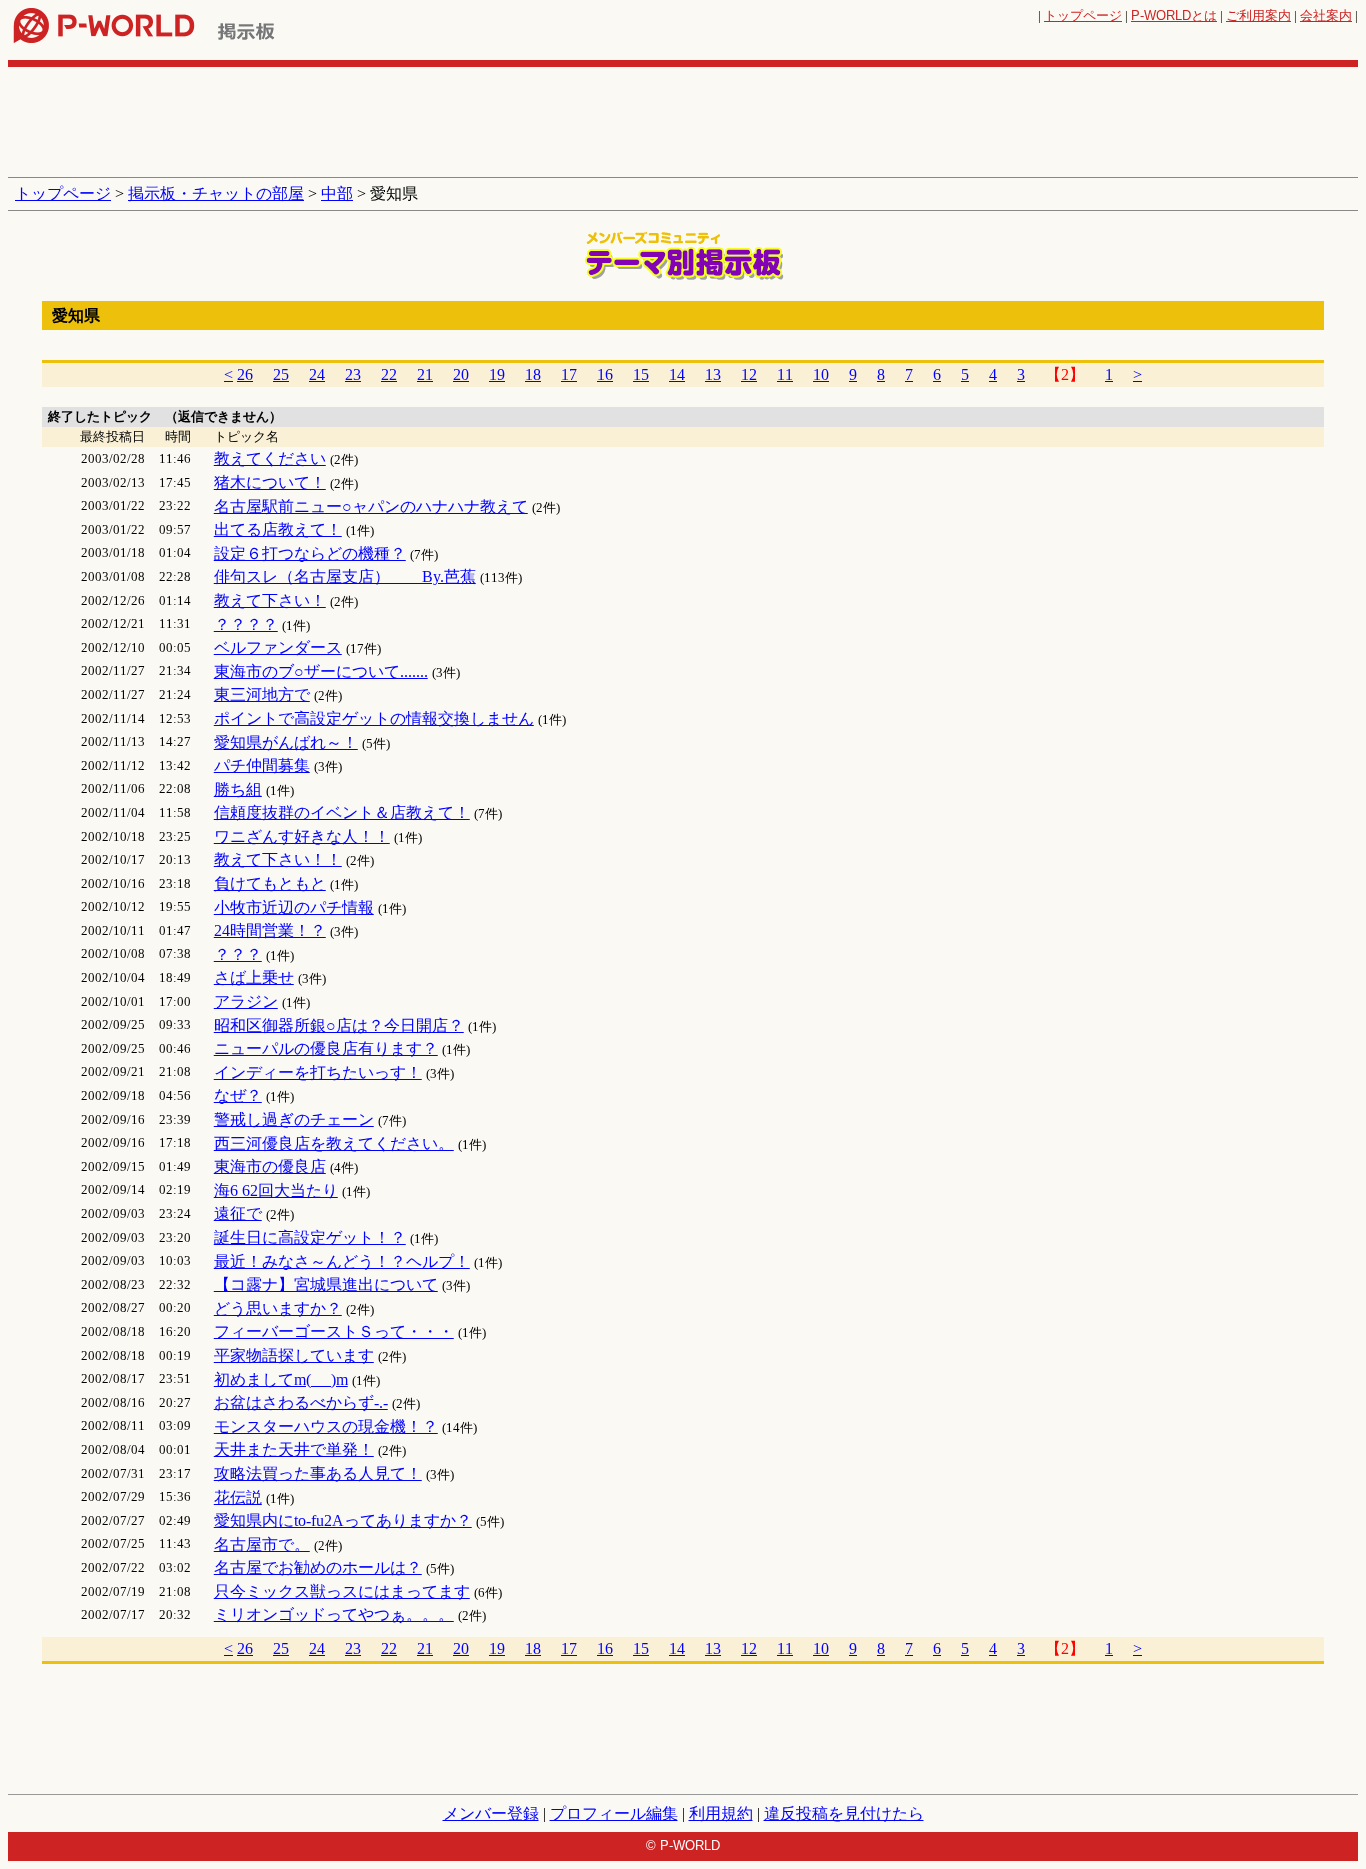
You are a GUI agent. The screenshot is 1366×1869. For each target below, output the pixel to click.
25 (281, 374)
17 (569, 374)
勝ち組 (238, 789)
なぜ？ (238, 1095)
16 (605, 374)
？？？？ (246, 624)
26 (245, 374)
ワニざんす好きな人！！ (302, 836)
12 (749, 374)
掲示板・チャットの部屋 (216, 193)
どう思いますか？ (278, 1308)
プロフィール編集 (614, 1813)
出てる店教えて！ (278, 529)
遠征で (238, 1213)
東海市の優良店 (270, 1166)
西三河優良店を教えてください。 (334, 1143)
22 (389, 374)
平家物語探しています (294, 1355)
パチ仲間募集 (262, 765)
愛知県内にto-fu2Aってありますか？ (343, 1520)
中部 (337, 193)
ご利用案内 (1258, 15)
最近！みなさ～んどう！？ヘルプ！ (342, 1261)
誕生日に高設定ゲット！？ (310, 1237)
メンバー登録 (491, 1813)
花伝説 (238, 1497)
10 (821, 374)
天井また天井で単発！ (294, 1449)
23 (353, 374)
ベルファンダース (278, 647)
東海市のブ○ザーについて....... (321, 671)
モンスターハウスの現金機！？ (326, 1426)
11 (785, 374)
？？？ (238, 954)
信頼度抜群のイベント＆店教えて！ (342, 812)
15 (641, 374)
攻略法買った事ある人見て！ (318, 1473)
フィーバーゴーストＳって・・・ (334, 1331)
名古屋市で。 (262, 1544)
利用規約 (721, 1813)
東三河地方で (262, 694)
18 (533, 374)
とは (1174, 15)
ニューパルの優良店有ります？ (326, 1048)
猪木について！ (270, 482)
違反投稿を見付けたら (844, 1813)
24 (317, 374)
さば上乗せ (254, 977)
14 (677, 374)
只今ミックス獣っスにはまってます (342, 1591)
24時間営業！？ (270, 930)
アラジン (246, 1001)
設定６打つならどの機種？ (310, 553)
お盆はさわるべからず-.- (301, 1402)
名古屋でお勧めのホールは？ (318, 1567)
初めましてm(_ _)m (281, 1379)
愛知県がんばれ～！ (286, 742)
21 (425, 374)
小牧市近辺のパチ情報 (294, 907)
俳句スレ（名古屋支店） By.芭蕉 (345, 576)
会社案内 (1326, 15)
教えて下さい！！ (278, 859)
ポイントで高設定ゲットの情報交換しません (374, 718)
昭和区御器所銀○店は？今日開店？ (339, 1025)
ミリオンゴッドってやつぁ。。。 (334, 1614)
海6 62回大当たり (276, 1190)
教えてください (270, 458)
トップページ (1083, 15)
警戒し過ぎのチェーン (294, 1119)
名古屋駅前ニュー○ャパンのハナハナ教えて (371, 506)
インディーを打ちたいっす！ (318, 1072)
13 (713, 374)
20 (461, 374)
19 (497, 374)
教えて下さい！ (270, 600)
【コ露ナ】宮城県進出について (326, 1284)
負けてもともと (270, 883)
